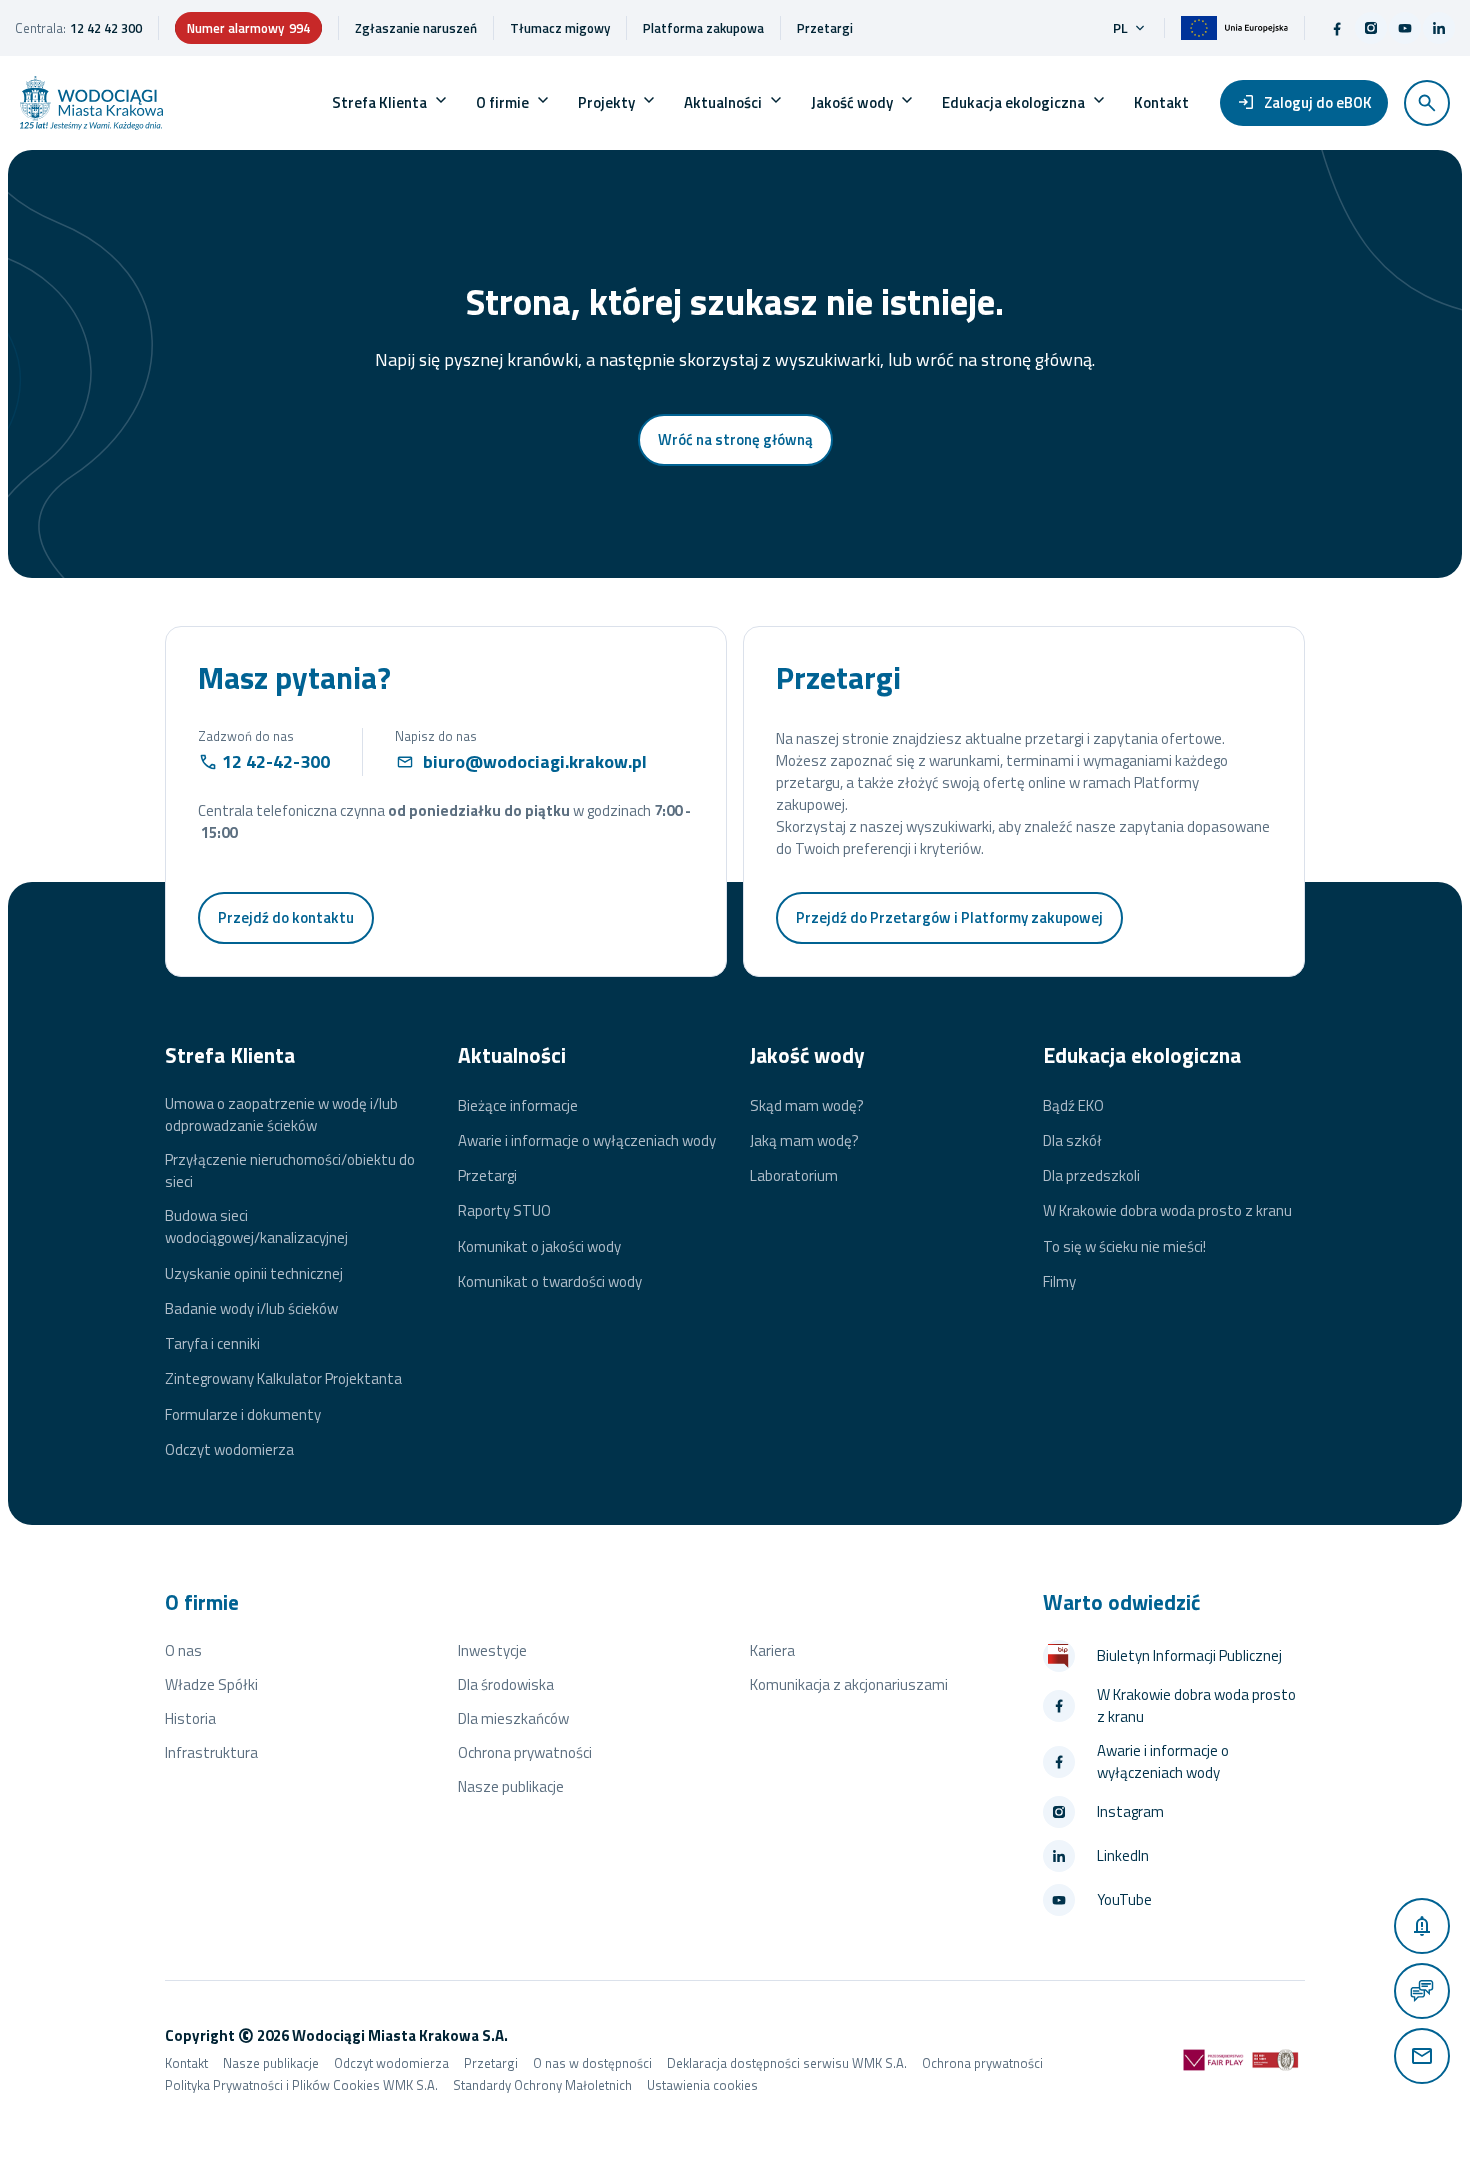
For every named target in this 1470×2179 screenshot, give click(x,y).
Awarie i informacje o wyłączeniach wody (587, 1141)
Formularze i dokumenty (243, 1415)
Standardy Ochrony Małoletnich (542, 2085)
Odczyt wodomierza (229, 1450)
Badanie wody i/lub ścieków (251, 1309)
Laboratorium (794, 1176)
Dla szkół (1072, 1141)
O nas (183, 1650)
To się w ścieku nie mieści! (1124, 1247)
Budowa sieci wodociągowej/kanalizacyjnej (256, 1227)
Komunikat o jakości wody (539, 1247)
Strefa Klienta (379, 102)
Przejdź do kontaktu (286, 917)
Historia (190, 1718)
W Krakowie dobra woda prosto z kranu (1167, 1211)
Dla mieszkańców (513, 1718)
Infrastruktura (211, 1752)
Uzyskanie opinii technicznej (254, 1274)
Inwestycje (492, 1650)
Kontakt (1161, 102)
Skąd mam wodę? (807, 1106)
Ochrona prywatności (525, 1752)
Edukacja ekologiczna (1013, 102)
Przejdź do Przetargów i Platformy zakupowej (949, 917)
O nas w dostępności (592, 2063)
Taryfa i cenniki (212, 1344)
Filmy (1059, 1282)
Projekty (606, 102)
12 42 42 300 (106, 28)
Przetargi (487, 1176)
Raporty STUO (504, 1211)
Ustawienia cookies (702, 2085)
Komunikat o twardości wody (550, 1282)
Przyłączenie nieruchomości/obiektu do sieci (290, 1171)
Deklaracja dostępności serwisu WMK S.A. (787, 2063)
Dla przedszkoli (1091, 1176)
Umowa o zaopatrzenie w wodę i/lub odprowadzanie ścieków (281, 1115)
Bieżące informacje (518, 1106)
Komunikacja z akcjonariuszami (849, 1684)
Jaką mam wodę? (804, 1141)
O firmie (502, 102)
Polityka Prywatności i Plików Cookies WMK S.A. (301, 2085)
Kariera (772, 1650)
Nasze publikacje (511, 1786)
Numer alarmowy (248, 28)
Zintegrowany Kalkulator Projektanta (283, 1379)
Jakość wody (852, 102)
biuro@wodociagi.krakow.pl (535, 761)
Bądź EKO (1073, 1106)
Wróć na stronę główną (735, 439)
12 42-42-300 (276, 761)
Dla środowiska (506, 1684)
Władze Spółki (211, 1684)
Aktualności (723, 102)
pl (1130, 28)
